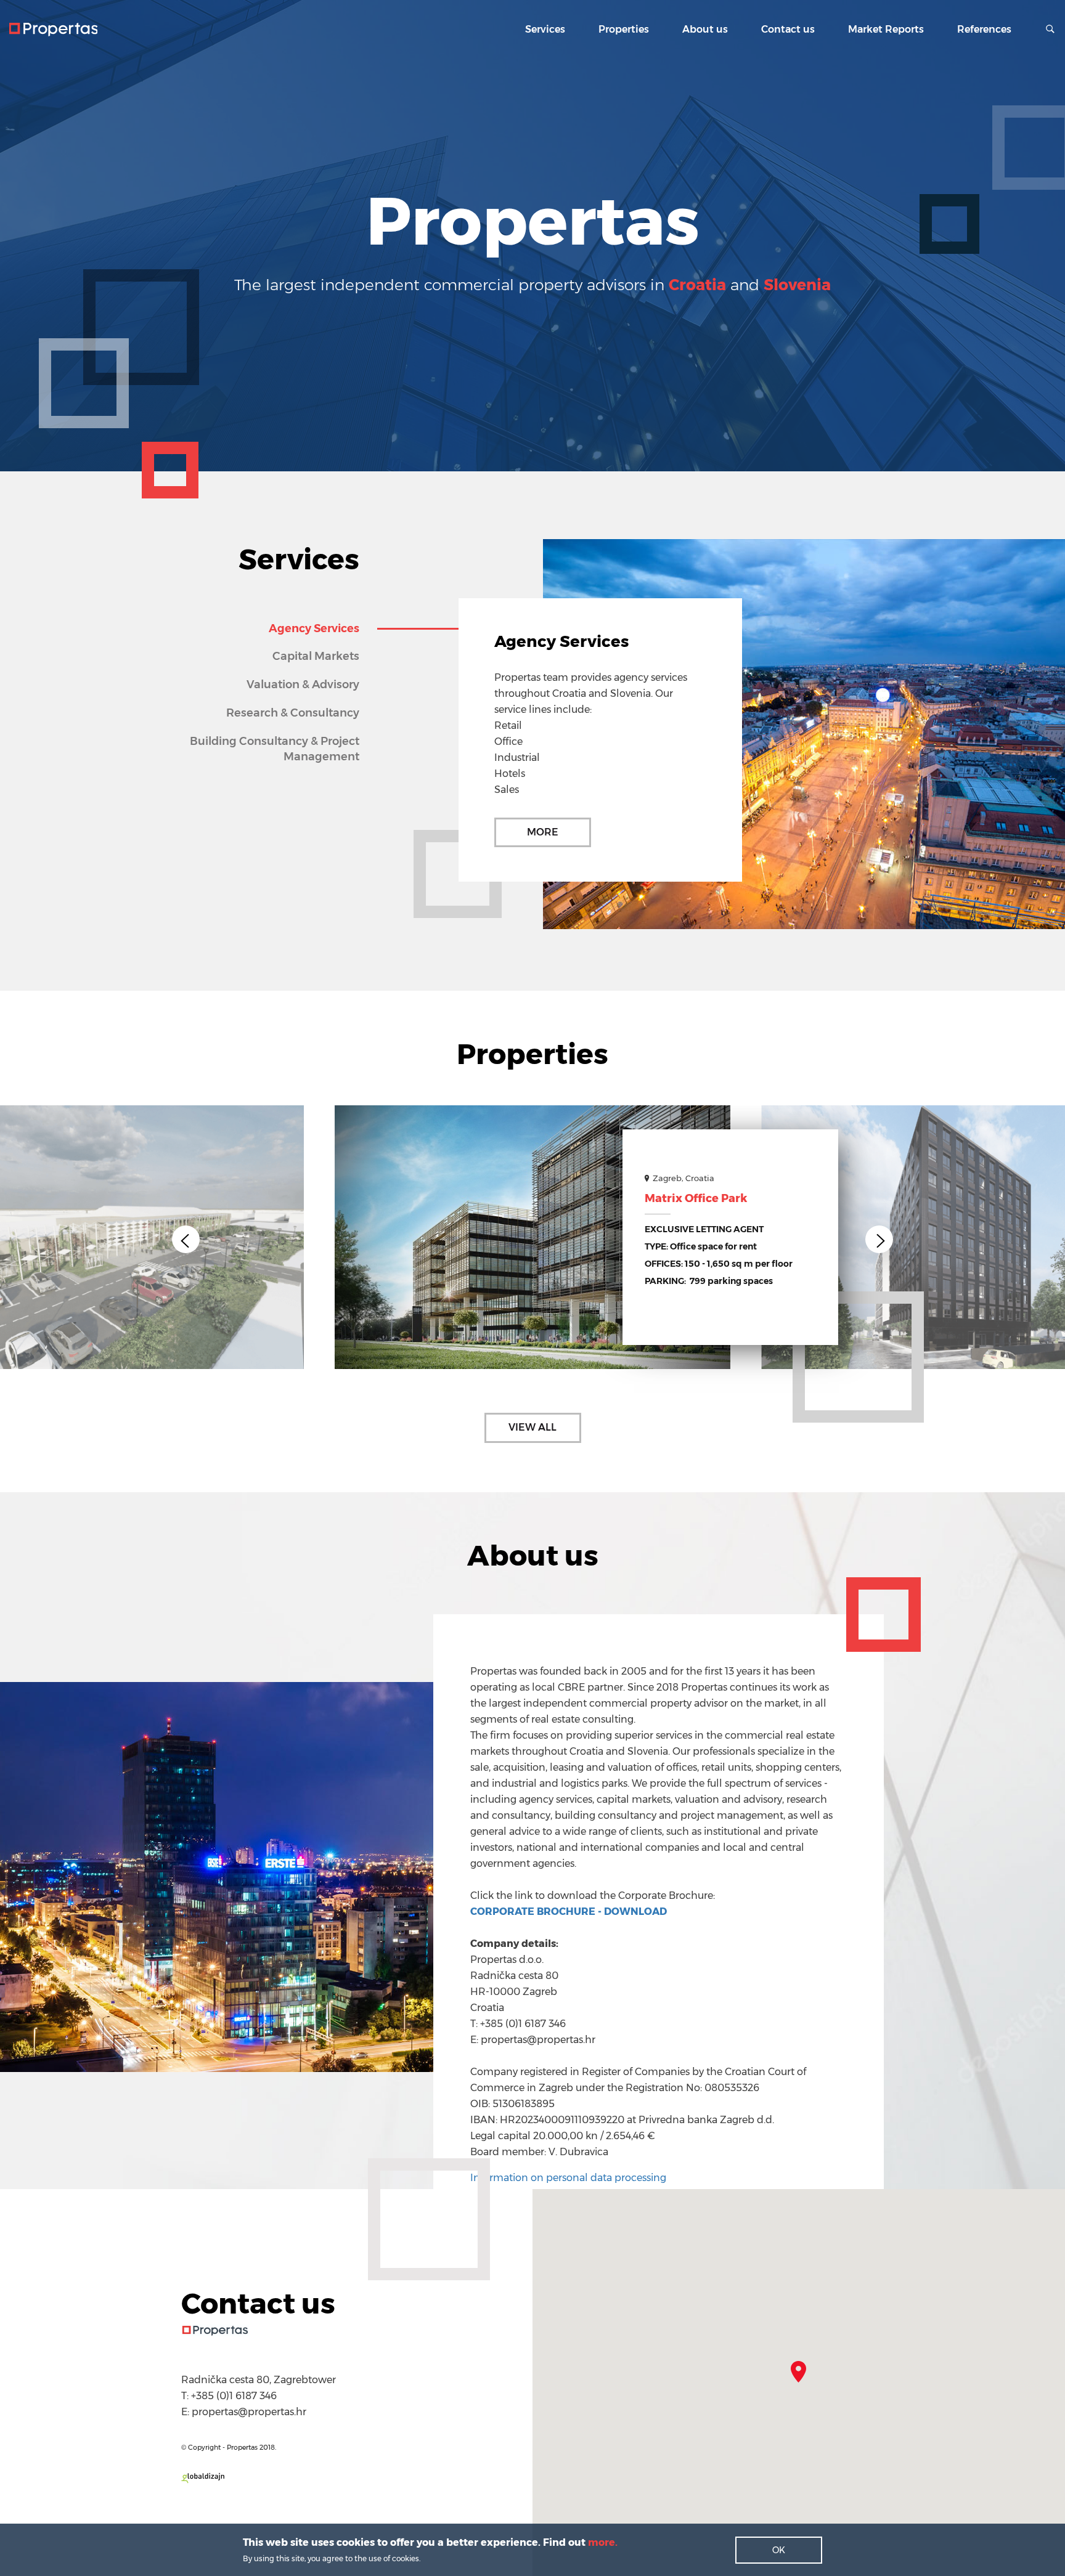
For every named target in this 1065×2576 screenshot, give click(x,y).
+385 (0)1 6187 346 (234, 2396)
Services (545, 29)
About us (705, 29)
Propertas (53, 30)
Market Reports (886, 29)
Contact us (788, 29)
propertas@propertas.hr (249, 2412)
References (984, 29)
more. (602, 2542)
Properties (624, 29)
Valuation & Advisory (303, 685)
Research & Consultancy (293, 713)
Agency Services (314, 628)
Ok (779, 2550)
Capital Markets (316, 656)
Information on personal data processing (568, 2178)
